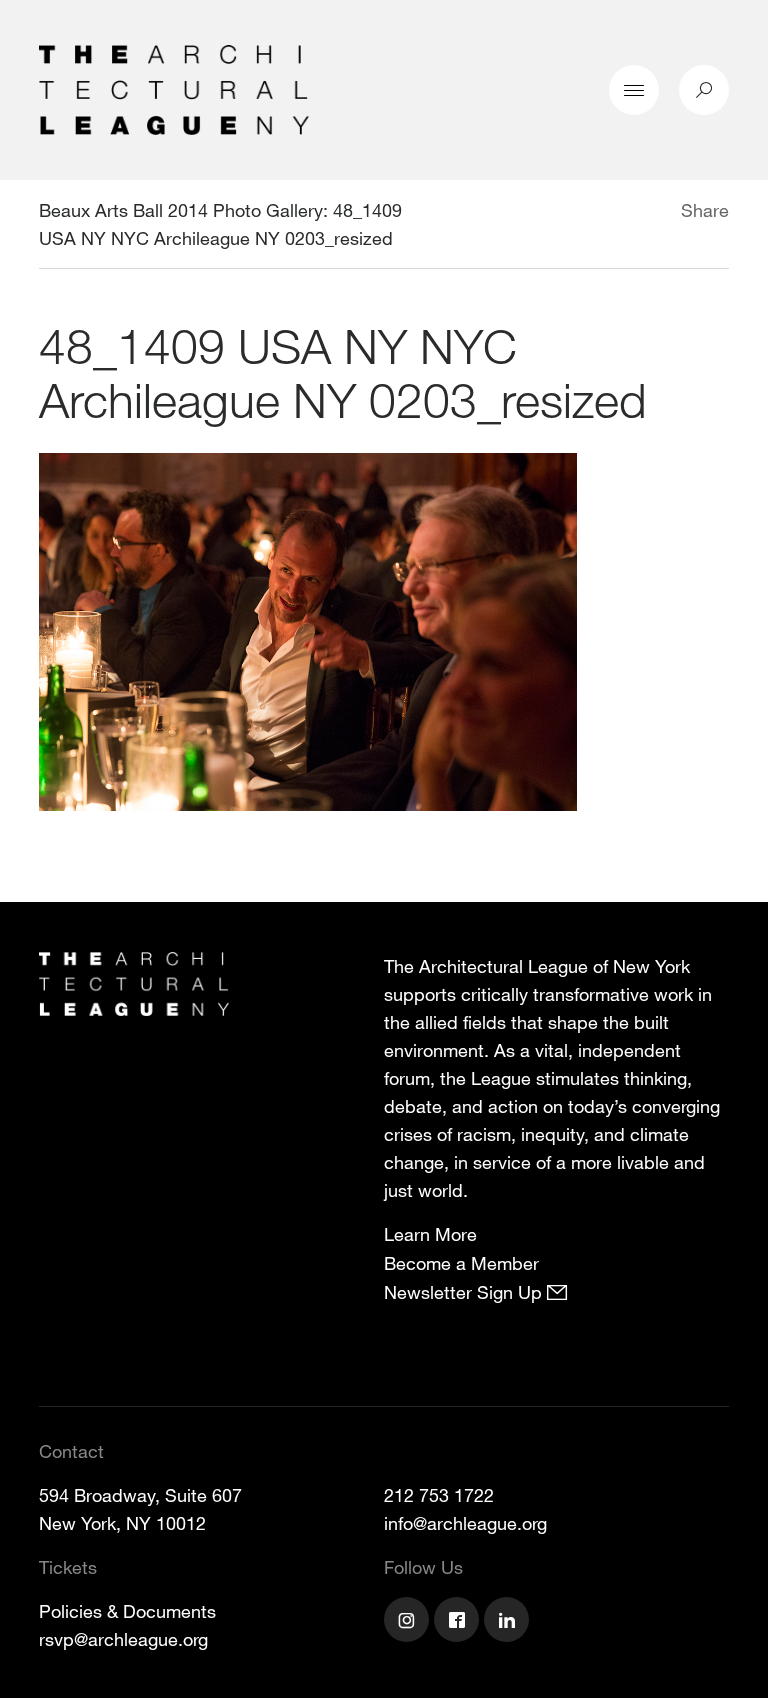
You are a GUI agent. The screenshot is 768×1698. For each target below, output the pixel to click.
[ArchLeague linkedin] (509, 1622)
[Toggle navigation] (634, 90)
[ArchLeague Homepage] (174, 88)
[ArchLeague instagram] (409, 1622)
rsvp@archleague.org (123, 1639)
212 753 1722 (439, 1495)
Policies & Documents (127, 1611)
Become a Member (461, 1263)
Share (705, 210)
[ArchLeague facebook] (459, 1622)
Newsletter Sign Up (465, 1292)
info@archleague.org (465, 1523)
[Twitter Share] (621, 213)
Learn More (430, 1234)
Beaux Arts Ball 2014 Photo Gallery (181, 210)
